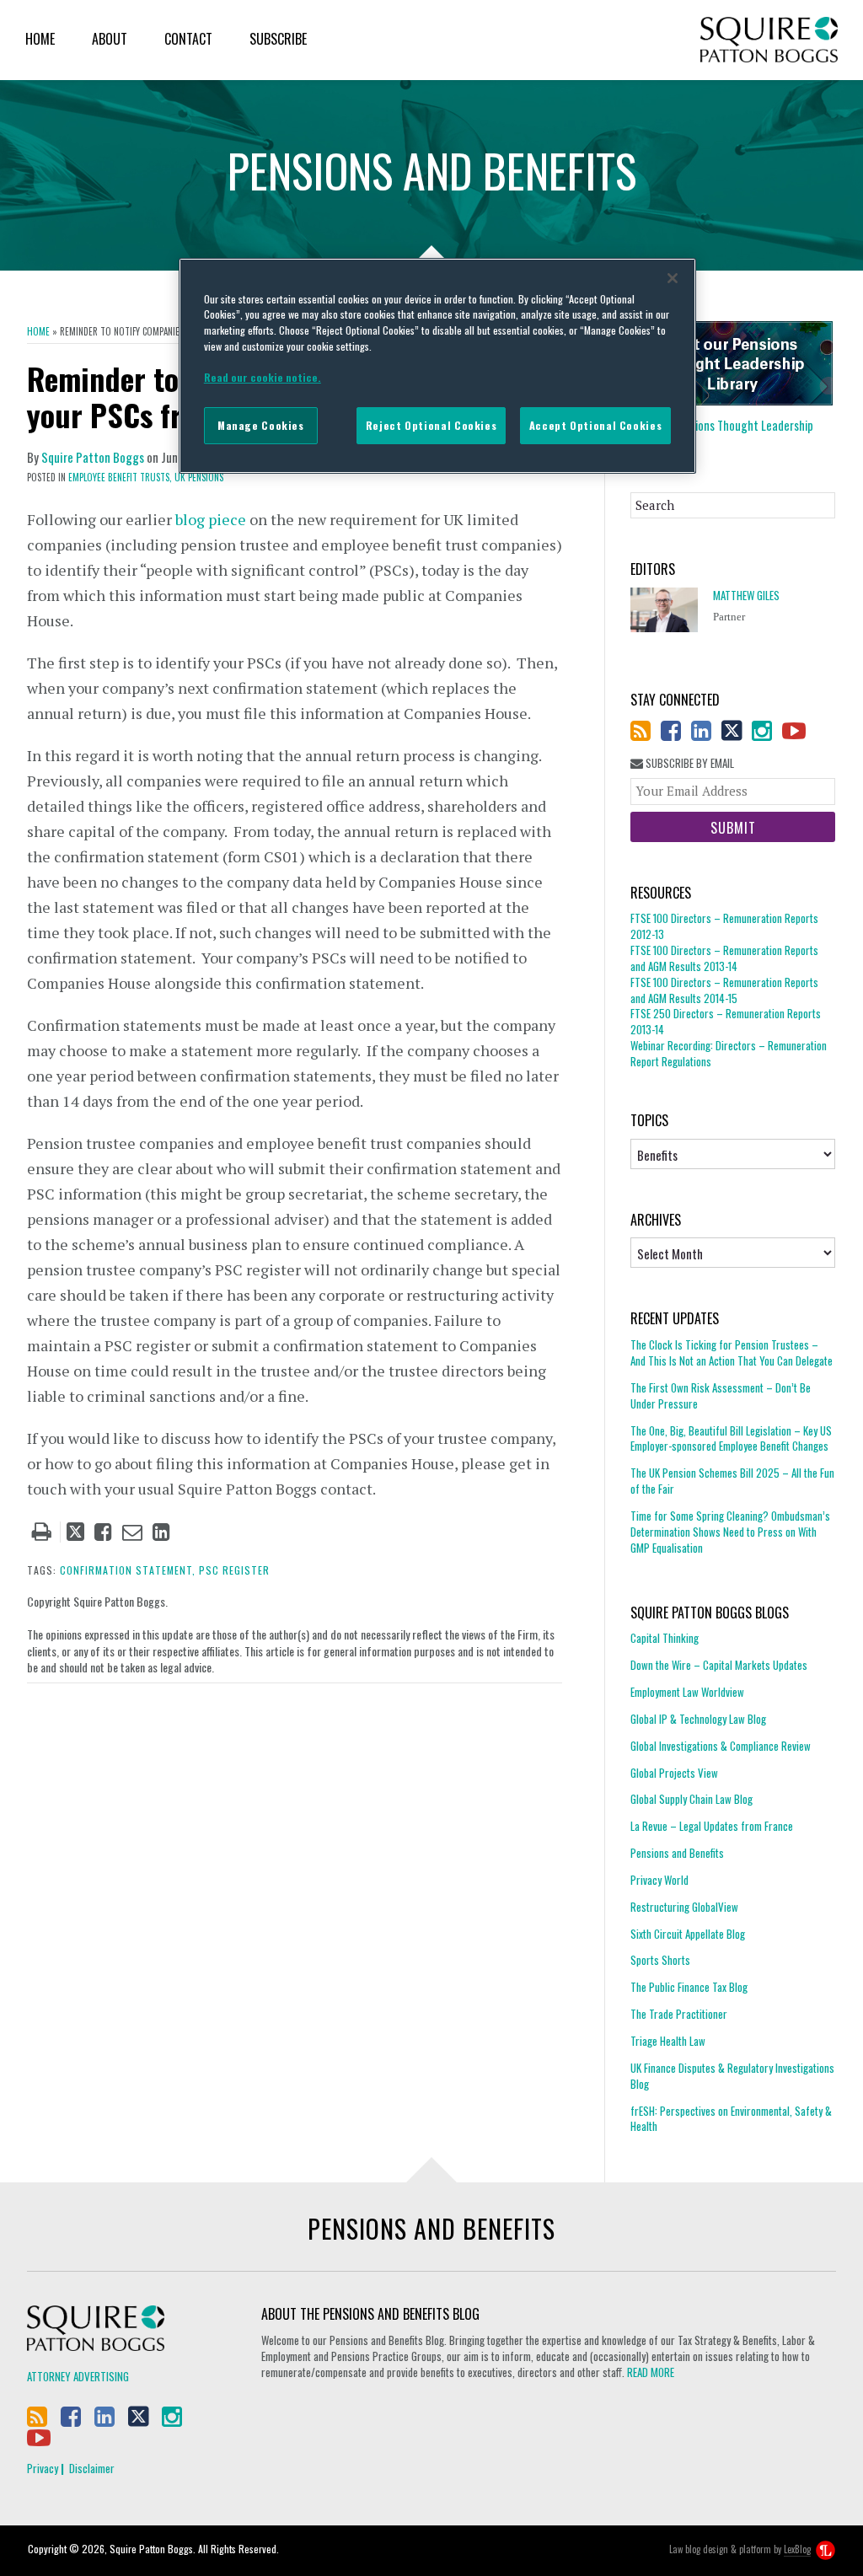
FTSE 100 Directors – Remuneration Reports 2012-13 (724, 926)
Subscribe (278, 39)
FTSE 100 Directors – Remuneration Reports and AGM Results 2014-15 (724, 990)
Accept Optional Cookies (595, 425)
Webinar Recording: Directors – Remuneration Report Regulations (729, 1053)
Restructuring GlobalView (684, 1907)
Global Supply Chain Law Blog (691, 1799)
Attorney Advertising (78, 2376)
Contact (188, 39)
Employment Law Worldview (687, 1692)
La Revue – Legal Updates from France (712, 1826)
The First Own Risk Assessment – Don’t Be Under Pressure (721, 1395)
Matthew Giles (746, 596)
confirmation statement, (128, 1570)
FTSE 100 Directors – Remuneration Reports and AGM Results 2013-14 (724, 958)
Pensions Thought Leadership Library (722, 433)
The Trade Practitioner (679, 2014)
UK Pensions (199, 477)
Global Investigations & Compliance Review (721, 1746)
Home (40, 39)
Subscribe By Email (689, 763)
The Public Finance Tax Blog (689, 1987)
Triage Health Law (668, 2041)
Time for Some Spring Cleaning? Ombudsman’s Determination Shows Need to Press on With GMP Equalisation (730, 1532)
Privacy (43, 2468)
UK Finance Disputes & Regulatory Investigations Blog (732, 2076)
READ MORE (651, 2372)
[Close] (673, 278)
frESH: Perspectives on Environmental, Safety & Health (731, 2119)
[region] (437, 366)
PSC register (234, 1570)
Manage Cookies (261, 425)
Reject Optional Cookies (431, 425)
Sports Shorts (660, 1960)
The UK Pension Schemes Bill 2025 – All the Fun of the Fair (732, 1481)
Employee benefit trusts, (120, 477)
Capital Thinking (665, 1638)
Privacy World (659, 1880)
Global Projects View (674, 1773)
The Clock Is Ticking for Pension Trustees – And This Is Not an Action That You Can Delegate (732, 1353)
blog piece (211, 519)
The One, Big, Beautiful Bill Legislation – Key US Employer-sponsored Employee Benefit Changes (731, 1438)
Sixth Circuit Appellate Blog (688, 1934)
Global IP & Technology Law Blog (698, 1719)
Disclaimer (92, 2468)
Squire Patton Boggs (769, 40)
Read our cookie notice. (263, 377)
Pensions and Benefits (677, 1853)
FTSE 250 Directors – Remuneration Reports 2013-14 (726, 1021)
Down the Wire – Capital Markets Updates (719, 1665)
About (110, 39)
